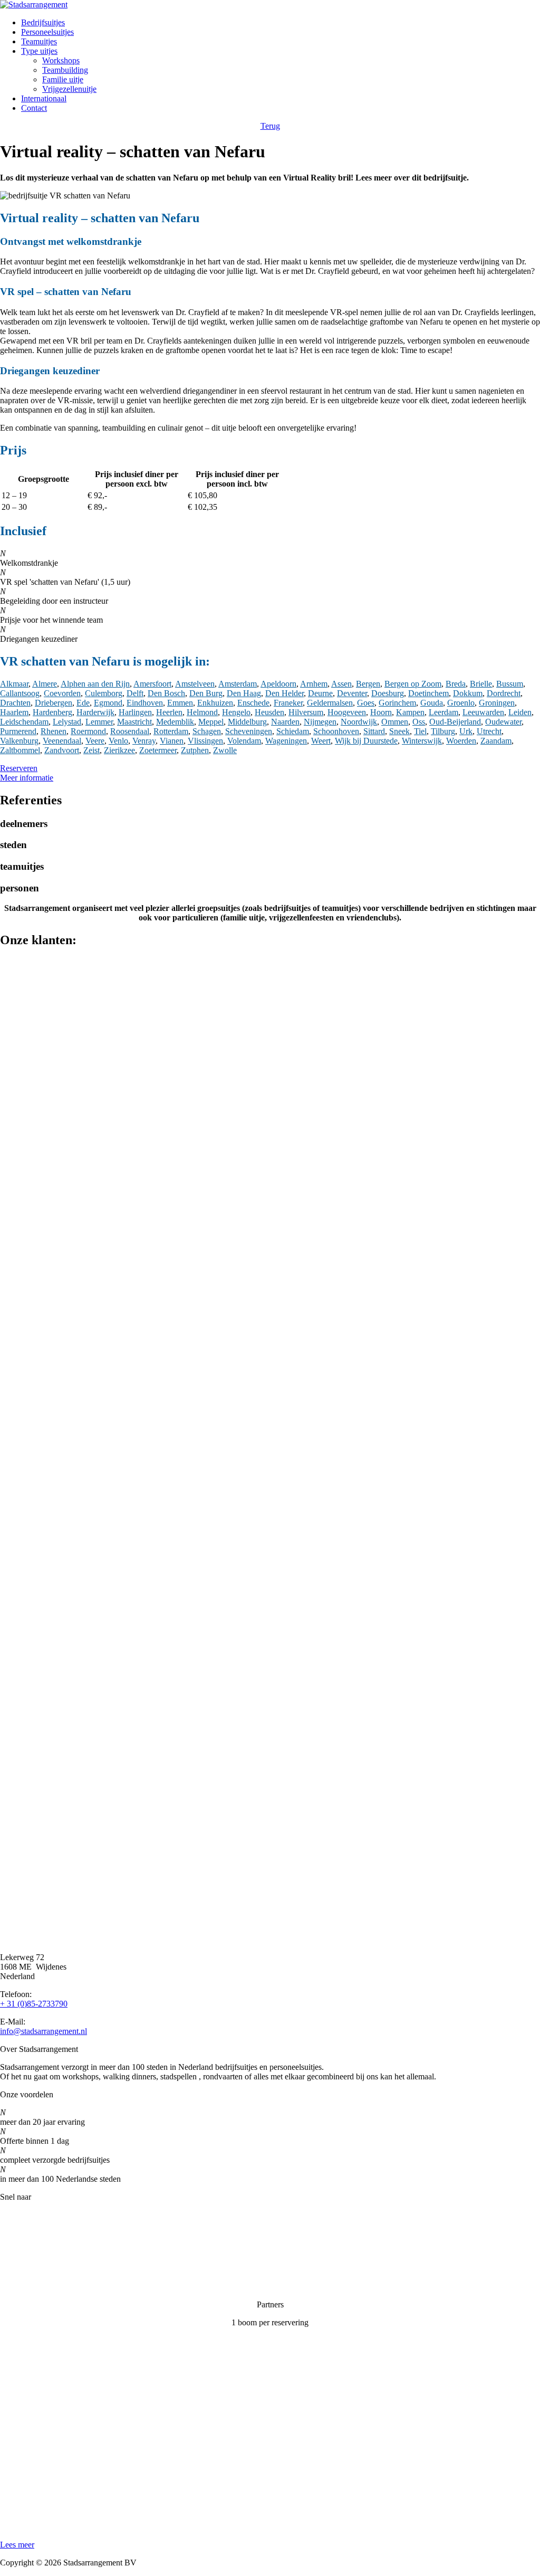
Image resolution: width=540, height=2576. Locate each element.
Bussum (510, 684)
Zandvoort (62, 750)
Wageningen (286, 741)
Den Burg (206, 693)
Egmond (108, 703)
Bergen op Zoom (413, 684)
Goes (366, 703)
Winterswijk (422, 741)
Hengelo (236, 712)
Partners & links (27, 2233)
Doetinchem (428, 693)
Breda (456, 684)
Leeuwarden (483, 712)
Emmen (180, 703)
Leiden (520, 712)
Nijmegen (320, 722)
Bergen (368, 684)
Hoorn (381, 712)
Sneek (399, 731)
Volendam (244, 741)
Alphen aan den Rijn (95, 684)
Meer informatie (27, 778)
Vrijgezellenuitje (69, 89)
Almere (45, 684)
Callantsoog (20, 693)
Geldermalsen (330, 703)
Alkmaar (14, 684)
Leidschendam (24, 722)
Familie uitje (63, 79)
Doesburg (388, 693)
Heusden (269, 712)
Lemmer (99, 722)
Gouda (432, 703)
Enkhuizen (215, 703)
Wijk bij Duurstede (366, 741)
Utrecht (489, 731)
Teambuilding (65, 70)
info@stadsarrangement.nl (44, 2031)
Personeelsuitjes (47, 32)
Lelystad (67, 722)
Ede (83, 703)
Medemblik (175, 722)
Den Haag (244, 693)
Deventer (352, 693)
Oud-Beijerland (455, 722)
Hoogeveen (347, 712)
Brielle (481, 684)
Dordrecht (504, 693)
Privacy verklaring (31, 2269)
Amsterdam (238, 684)
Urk (466, 731)
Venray (144, 741)
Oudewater (503, 722)
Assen (341, 684)
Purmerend (18, 731)
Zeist (91, 750)
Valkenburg (19, 741)
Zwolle (225, 750)
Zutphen (195, 750)
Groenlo (461, 703)
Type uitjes (39, 51)
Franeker (288, 703)
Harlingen (135, 712)
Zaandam (496, 741)
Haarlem (14, 712)
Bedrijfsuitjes (43, 22)
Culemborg (104, 693)
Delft (135, 693)
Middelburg (247, 722)
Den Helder (285, 693)
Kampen (410, 712)
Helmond (202, 712)
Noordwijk (359, 722)
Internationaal (44, 98)
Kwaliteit (15, 2251)
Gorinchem (397, 703)
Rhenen (54, 731)
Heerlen (169, 712)
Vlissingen (205, 741)
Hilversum (306, 712)
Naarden (285, 722)
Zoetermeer (158, 750)
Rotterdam (171, 731)
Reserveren (19, 768)
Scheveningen (249, 731)
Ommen (395, 722)
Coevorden (62, 693)
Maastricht (134, 722)
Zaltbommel (20, 750)
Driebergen (54, 703)
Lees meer (17, 2545)
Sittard (374, 731)
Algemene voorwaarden (40, 2287)
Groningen (497, 703)
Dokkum (468, 693)
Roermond (88, 731)
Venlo (118, 741)
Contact (34, 108)
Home (10, 2215)
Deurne (320, 693)
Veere (95, 741)
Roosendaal (130, 731)
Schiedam (293, 731)
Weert (321, 741)
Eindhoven (145, 703)
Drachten (15, 703)
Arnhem (314, 684)
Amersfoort (152, 684)
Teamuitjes (39, 41)
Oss (419, 722)
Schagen (207, 731)
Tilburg (443, 731)
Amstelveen (195, 684)
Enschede (253, 703)
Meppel (211, 722)
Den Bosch (166, 693)
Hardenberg (52, 712)
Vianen (172, 741)
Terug (270, 126)
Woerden (461, 741)
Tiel (420, 731)
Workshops (61, 60)
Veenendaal (62, 741)
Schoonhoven (336, 731)
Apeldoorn (278, 684)
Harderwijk (95, 712)
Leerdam (443, 712)
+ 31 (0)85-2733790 (34, 2004)
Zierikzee (119, 750)
